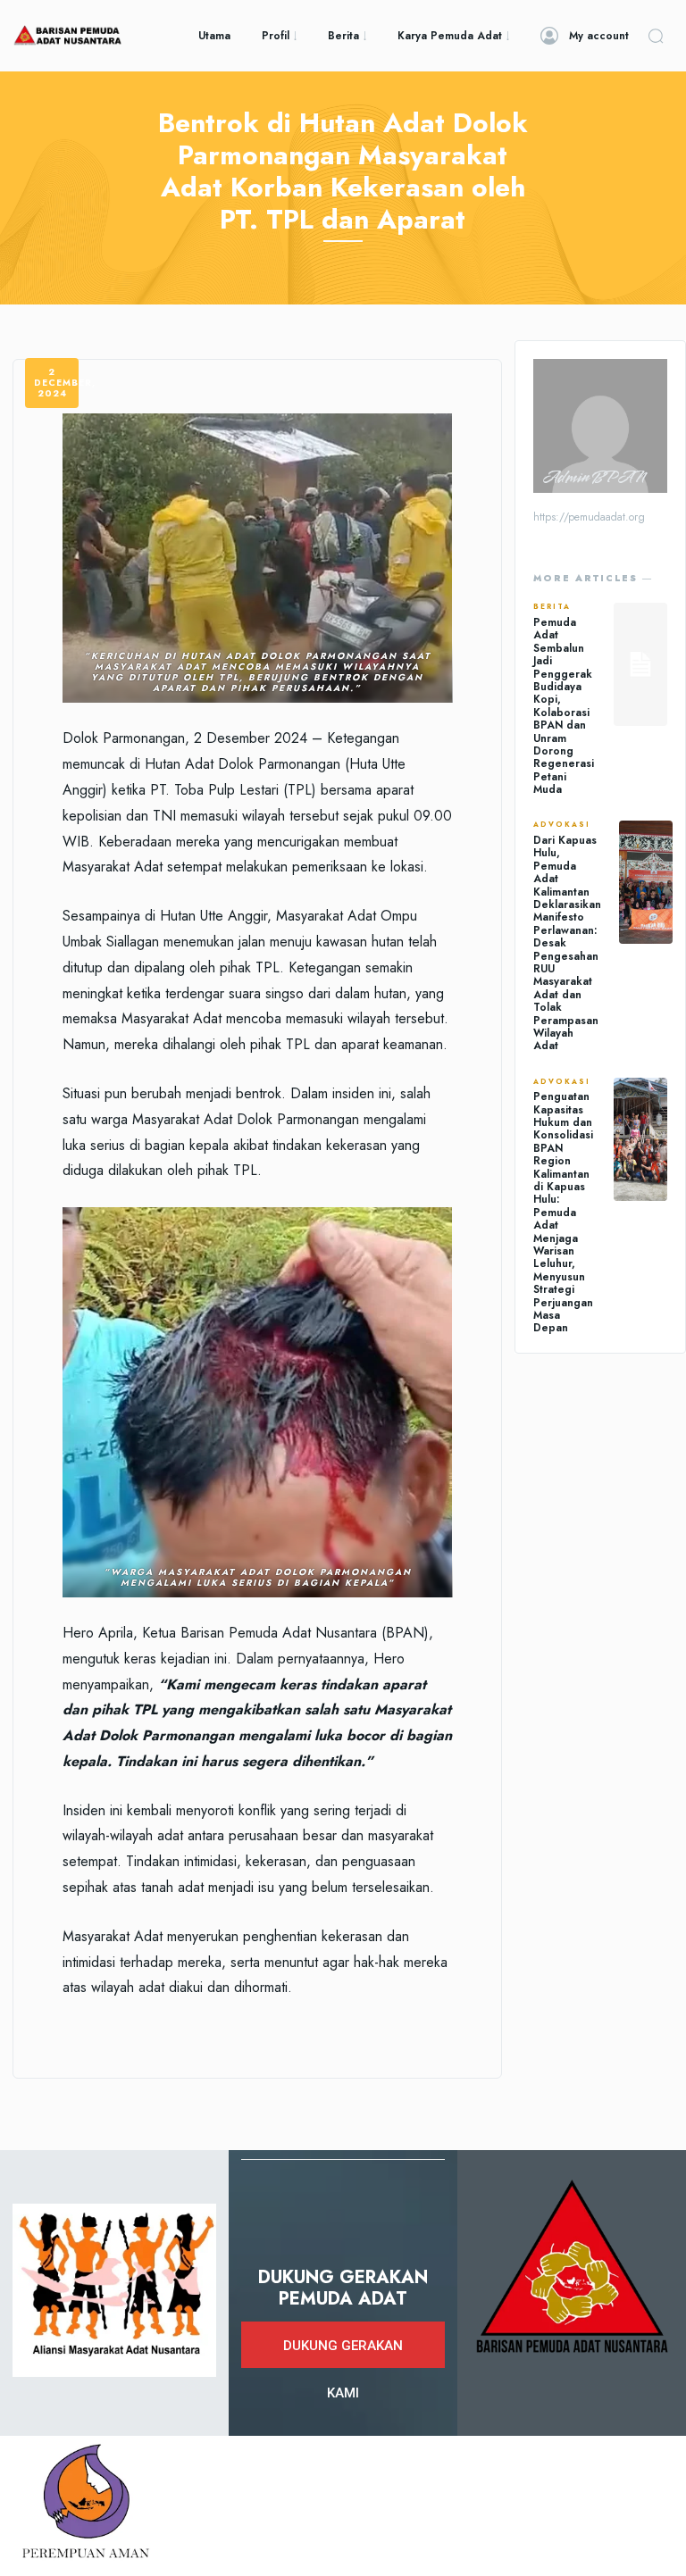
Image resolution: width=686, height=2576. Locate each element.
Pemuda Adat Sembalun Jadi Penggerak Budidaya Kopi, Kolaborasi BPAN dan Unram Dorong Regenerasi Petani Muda (564, 706)
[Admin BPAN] (600, 426)
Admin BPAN (594, 478)
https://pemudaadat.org (589, 517)
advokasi (562, 825)
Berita (552, 607)
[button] (656, 36)
